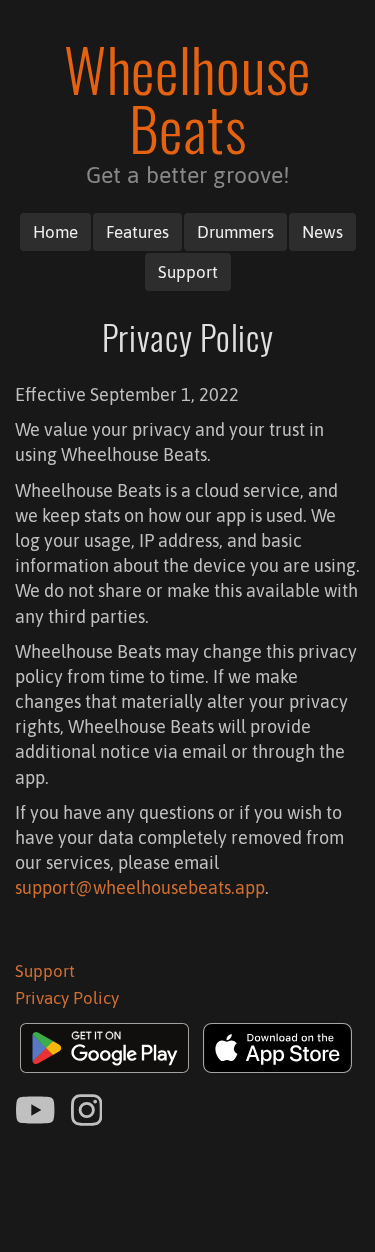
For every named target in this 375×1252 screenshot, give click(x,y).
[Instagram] (87, 1112)
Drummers (235, 232)
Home (55, 232)
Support (188, 272)
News (322, 232)
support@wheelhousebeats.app (140, 887)
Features (137, 232)
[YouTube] (35, 1112)
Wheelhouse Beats (187, 98)
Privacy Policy (67, 998)
